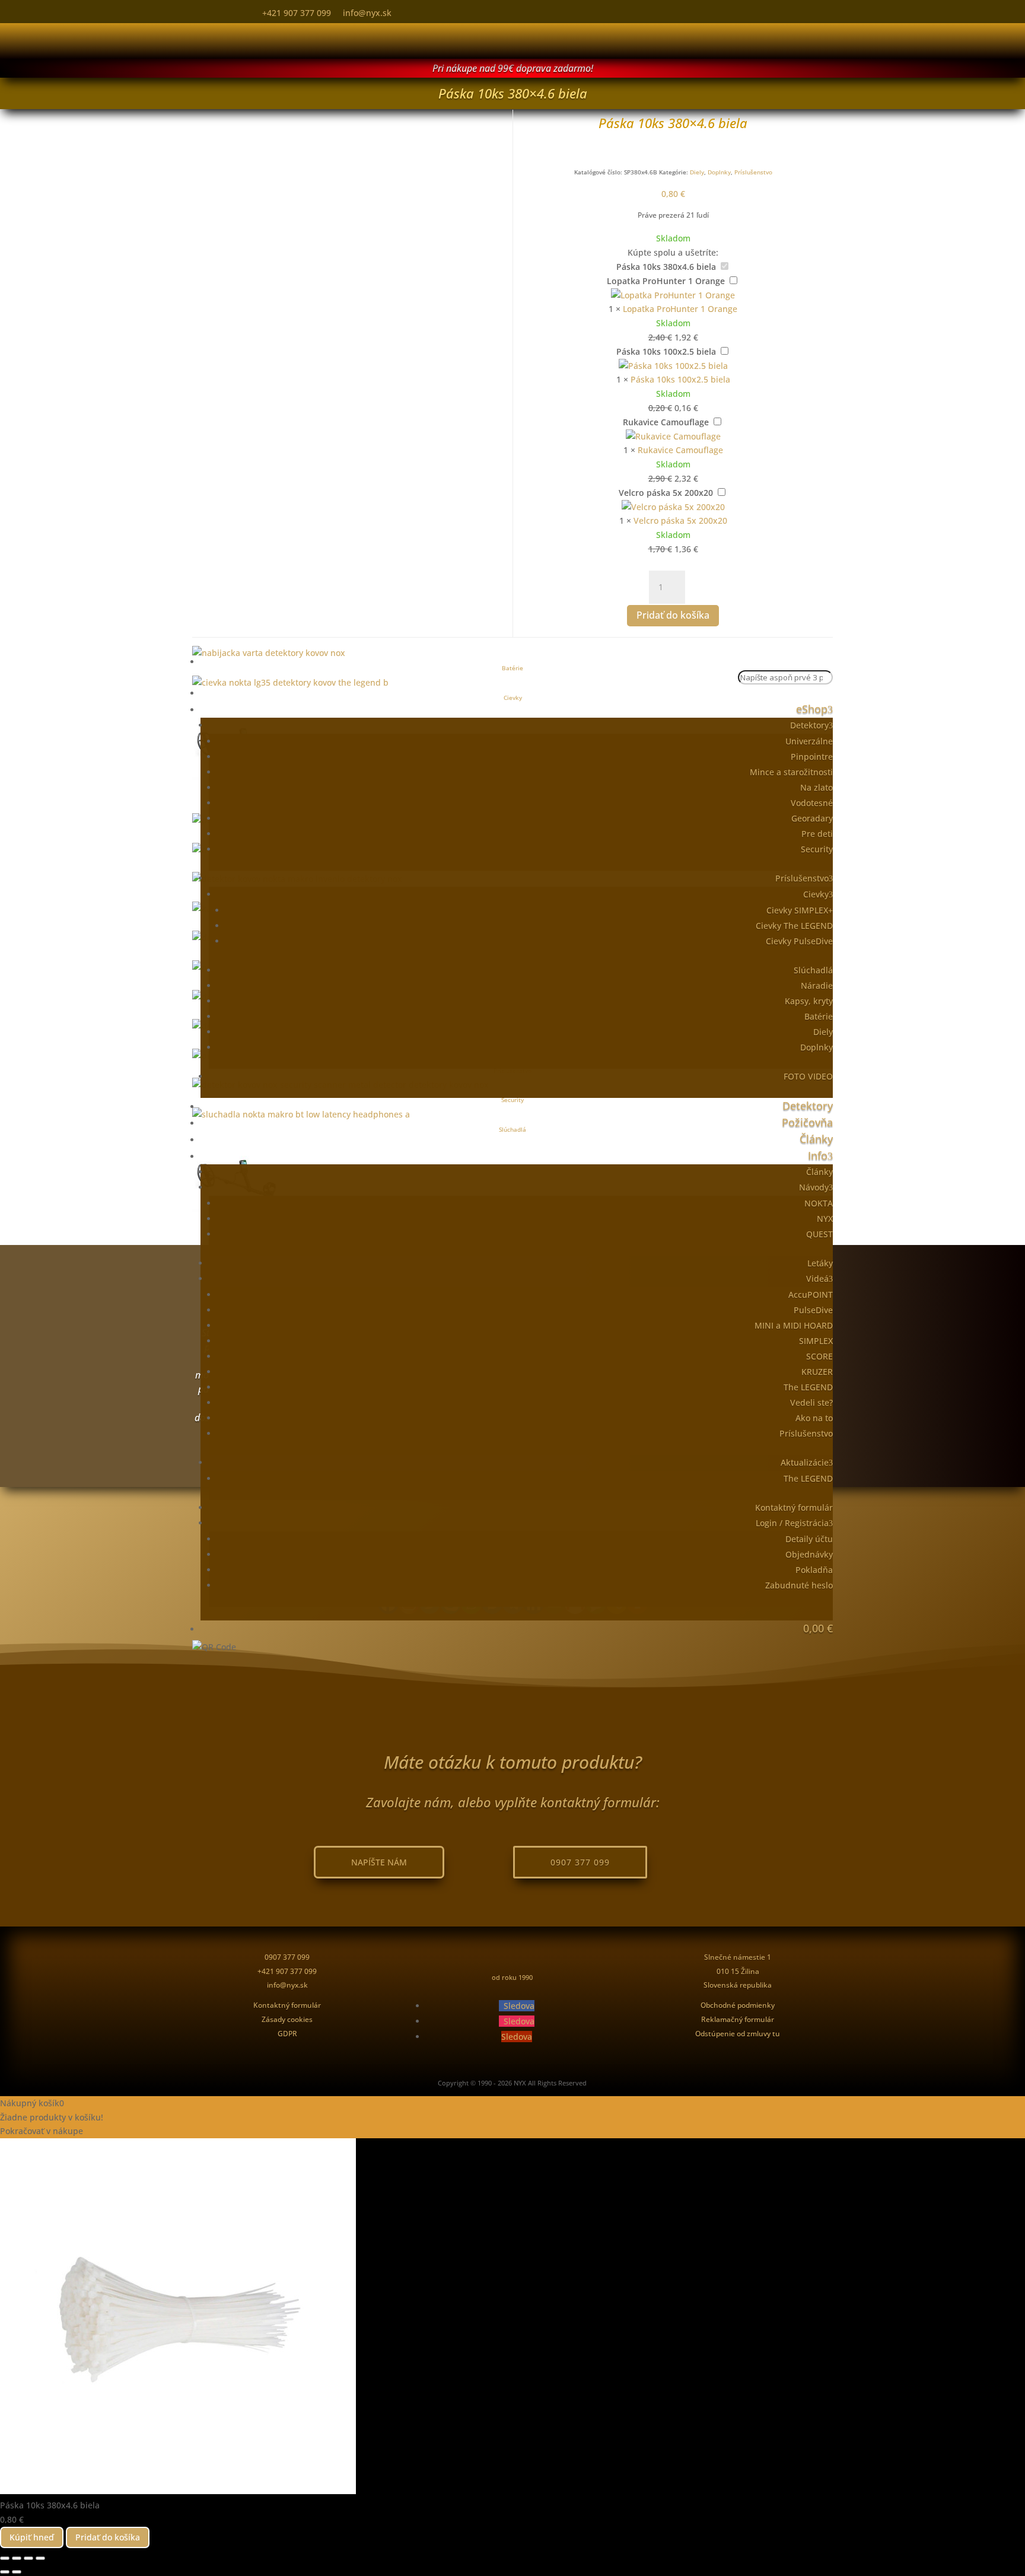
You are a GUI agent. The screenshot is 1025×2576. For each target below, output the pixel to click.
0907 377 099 (580, 1862)
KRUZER (817, 1372)
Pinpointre (812, 757)
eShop (812, 709)
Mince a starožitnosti (791, 772)
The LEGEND (808, 1387)
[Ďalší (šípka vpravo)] (17, 2572)
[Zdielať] (28, 2558)
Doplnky (817, 1047)
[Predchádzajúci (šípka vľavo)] (5, 2572)
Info (818, 1155)
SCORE (819, 1356)
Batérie (819, 1016)
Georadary (812, 818)
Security (817, 849)
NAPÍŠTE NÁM (379, 1862)
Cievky (816, 894)
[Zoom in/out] (5, 2558)
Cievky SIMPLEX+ (800, 910)
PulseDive (813, 1310)
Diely (823, 1032)
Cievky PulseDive (799, 941)
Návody (814, 1187)
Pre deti (817, 834)
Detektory (809, 725)
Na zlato (817, 787)
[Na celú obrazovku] (17, 2558)
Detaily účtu (809, 1539)
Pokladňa (814, 1570)
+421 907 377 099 (297, 13)
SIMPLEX (816, 1341)
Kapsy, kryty (809, 1001)
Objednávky (809, 1554)
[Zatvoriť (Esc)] (40, 2558)
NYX (825, 1219)
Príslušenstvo (802, 878)
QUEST (819, 1234)
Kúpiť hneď (32, 2537)
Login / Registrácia (792, 1523)
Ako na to (814, 1418)
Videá (817, 1279)
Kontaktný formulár (794, 1507)
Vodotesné (812, 803)
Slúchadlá (813, 970)
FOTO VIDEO (808, 1076)
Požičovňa (807, 1122)
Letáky (820, 1263)
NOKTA (819, 1203)
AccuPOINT (811, 1295)
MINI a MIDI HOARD (794, 1325)
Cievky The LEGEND (794, 926)
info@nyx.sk (367, 13)
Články (816, 1139)
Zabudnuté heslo (799, 1585)
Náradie (817, 985)
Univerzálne (809, 741)
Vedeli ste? (811, 1402)
